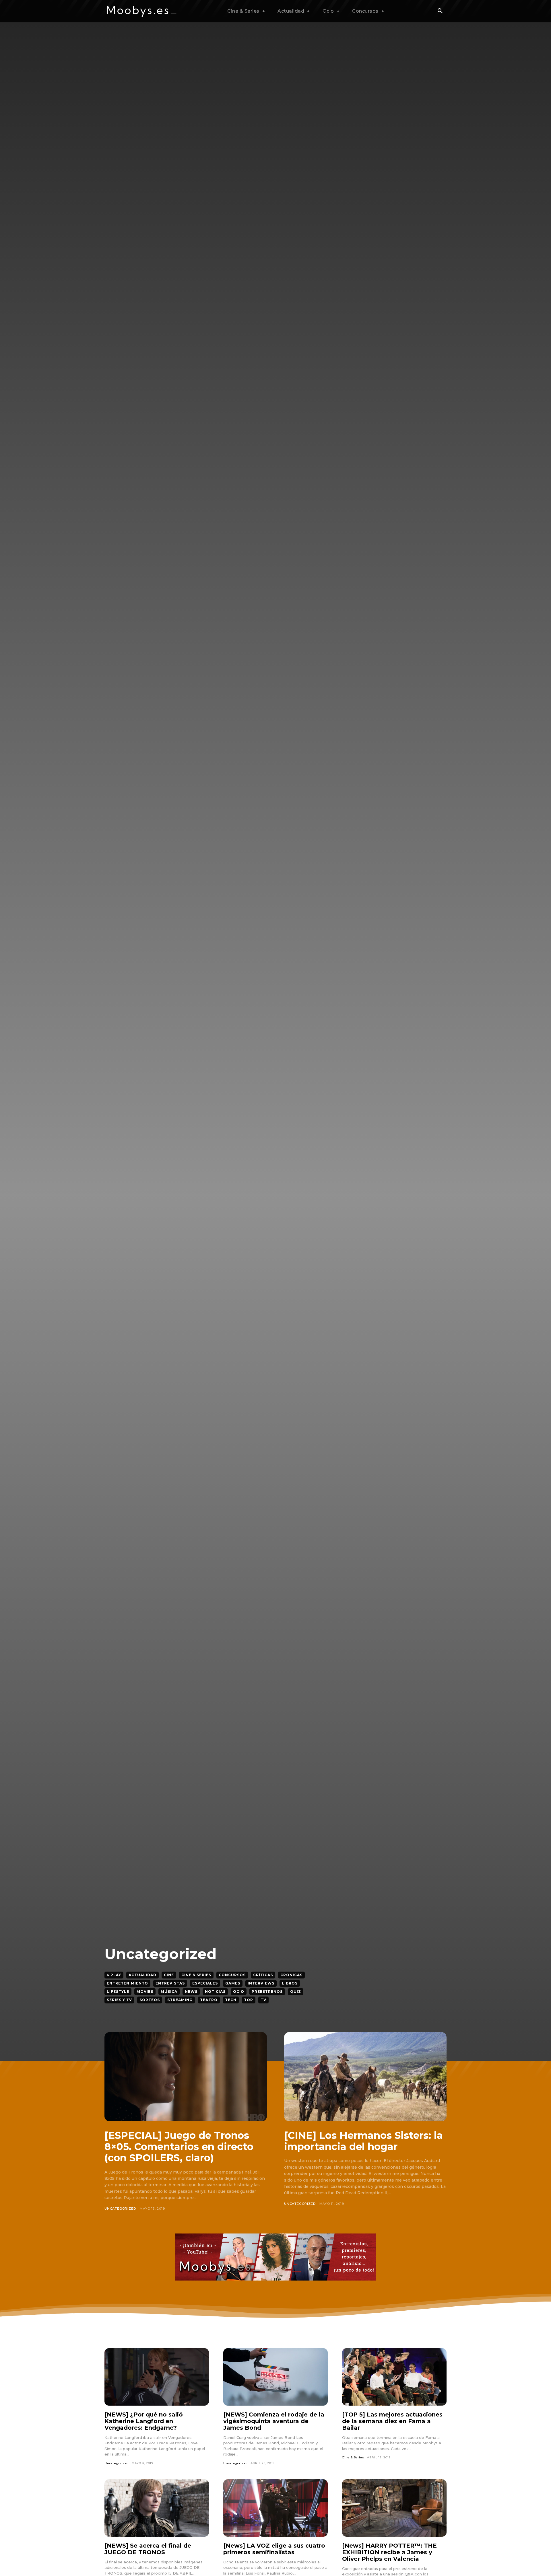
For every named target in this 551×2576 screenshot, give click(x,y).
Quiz (296, 1992)
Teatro (209, 2000)
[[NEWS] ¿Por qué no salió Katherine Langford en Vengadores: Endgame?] (157, 2377)
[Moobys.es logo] (142, 11)
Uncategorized (120, 2209)
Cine (169, 1975)
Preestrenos (267, 1992)
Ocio (239, 1992)
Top (249, 2000)
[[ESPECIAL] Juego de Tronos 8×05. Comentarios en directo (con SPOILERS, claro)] (186, 2077)
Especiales (205, 1983)
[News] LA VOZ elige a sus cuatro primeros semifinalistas (274, 2549)
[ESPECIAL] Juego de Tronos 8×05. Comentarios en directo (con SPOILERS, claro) (179, 2147)
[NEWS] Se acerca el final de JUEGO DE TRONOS (148, 2549)
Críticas (263, 1975)
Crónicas (291, 1975)
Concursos (232, 1975)
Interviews (261, 1983)
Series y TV (119, 2000)
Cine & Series (196, 1975)
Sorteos (150, 2000)
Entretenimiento (127, 1983)
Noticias (215, 1992)
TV (263, 2000)
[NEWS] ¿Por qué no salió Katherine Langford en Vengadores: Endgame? (144, 2421)
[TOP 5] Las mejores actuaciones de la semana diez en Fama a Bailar (392, 2421)
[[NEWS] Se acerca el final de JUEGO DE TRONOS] (157, 2508)
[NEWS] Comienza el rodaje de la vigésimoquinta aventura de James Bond (274, 2421)
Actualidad (142, 1975)
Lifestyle (118, 1992)
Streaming (180, 2000)
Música (169, 1992)
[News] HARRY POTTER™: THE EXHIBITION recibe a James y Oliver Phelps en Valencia (389, 2552)
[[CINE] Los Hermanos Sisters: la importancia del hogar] (365, 2077)
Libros (290, 1983)
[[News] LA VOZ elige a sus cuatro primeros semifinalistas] (275, 2508)
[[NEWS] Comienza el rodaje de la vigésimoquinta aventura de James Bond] (275, 2377)
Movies (145, 1992)
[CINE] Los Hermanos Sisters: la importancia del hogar (363, 2141)
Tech (231, 2000)
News (191, 1992)
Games (233, 1983)
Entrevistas (170, 1983)
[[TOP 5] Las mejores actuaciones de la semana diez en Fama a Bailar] (394, 2377)
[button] (440, 11)
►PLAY (114, 1975)
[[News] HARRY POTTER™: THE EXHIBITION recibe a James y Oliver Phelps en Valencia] (394, 2508)
